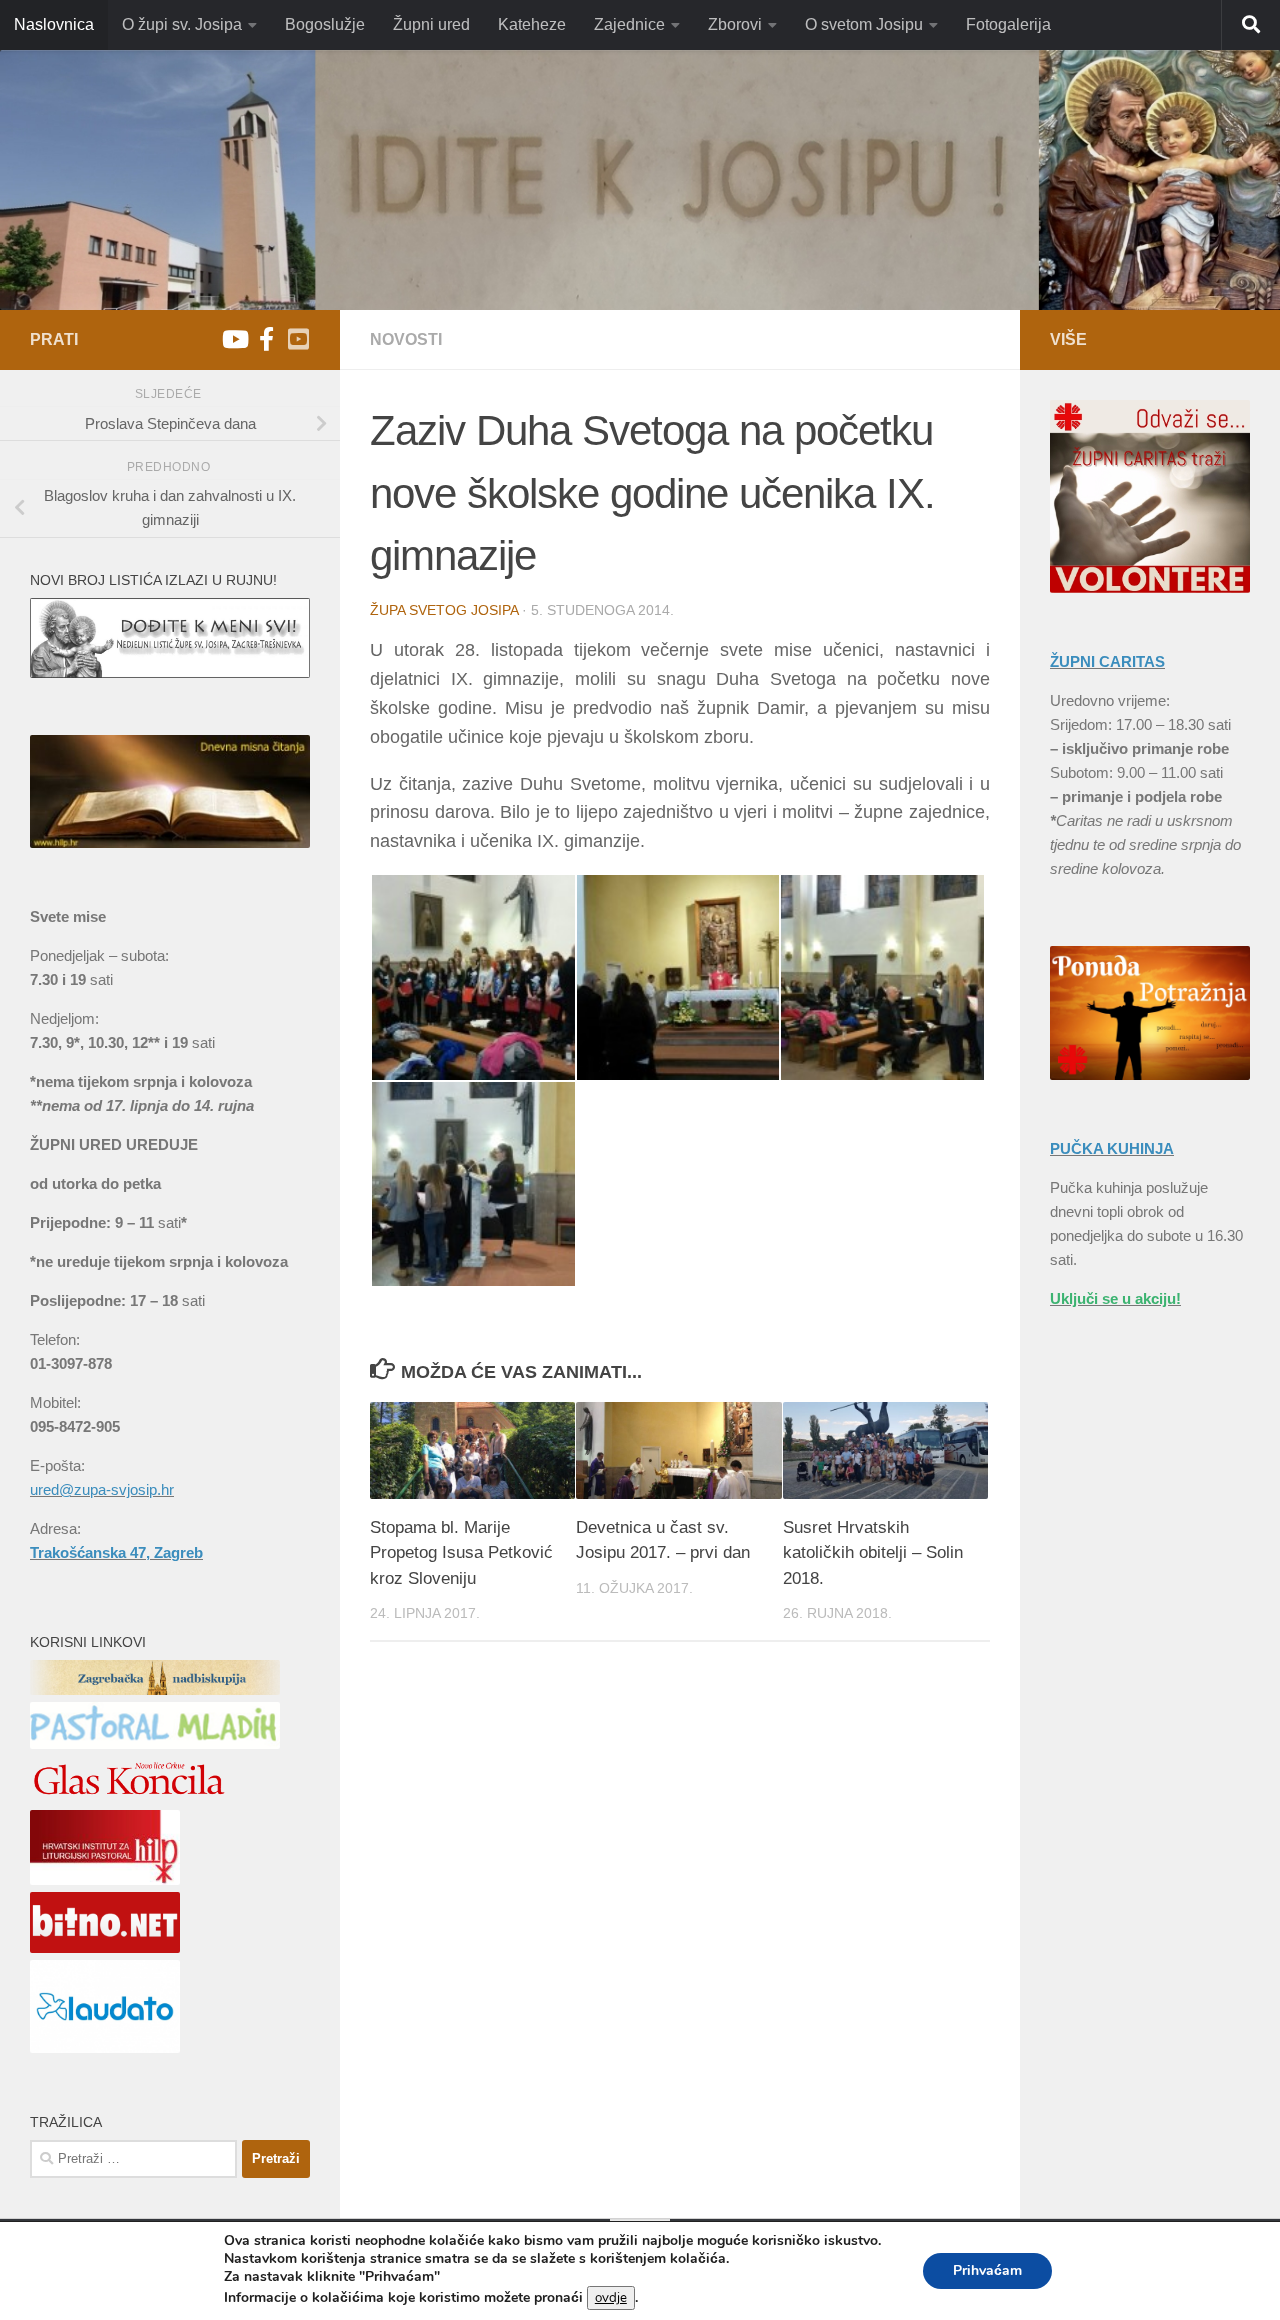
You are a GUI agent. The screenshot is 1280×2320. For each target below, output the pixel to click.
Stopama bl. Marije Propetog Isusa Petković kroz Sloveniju (461, 1553)
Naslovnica (54, 24)
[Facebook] (266, 339)
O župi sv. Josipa (182, 24)
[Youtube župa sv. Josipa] (234, 339)
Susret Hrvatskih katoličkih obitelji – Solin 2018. (873, 1553)
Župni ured (431, 24)
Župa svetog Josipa (444, 610)
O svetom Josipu (864, 24)
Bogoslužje (325, 24)
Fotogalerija (1008, 24)
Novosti (406, 339)
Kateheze (532, 24)
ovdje (611, 2298)
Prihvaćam (987, 2270)
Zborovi (735, 24)
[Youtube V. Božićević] (298, 339)
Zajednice (629, 24)
